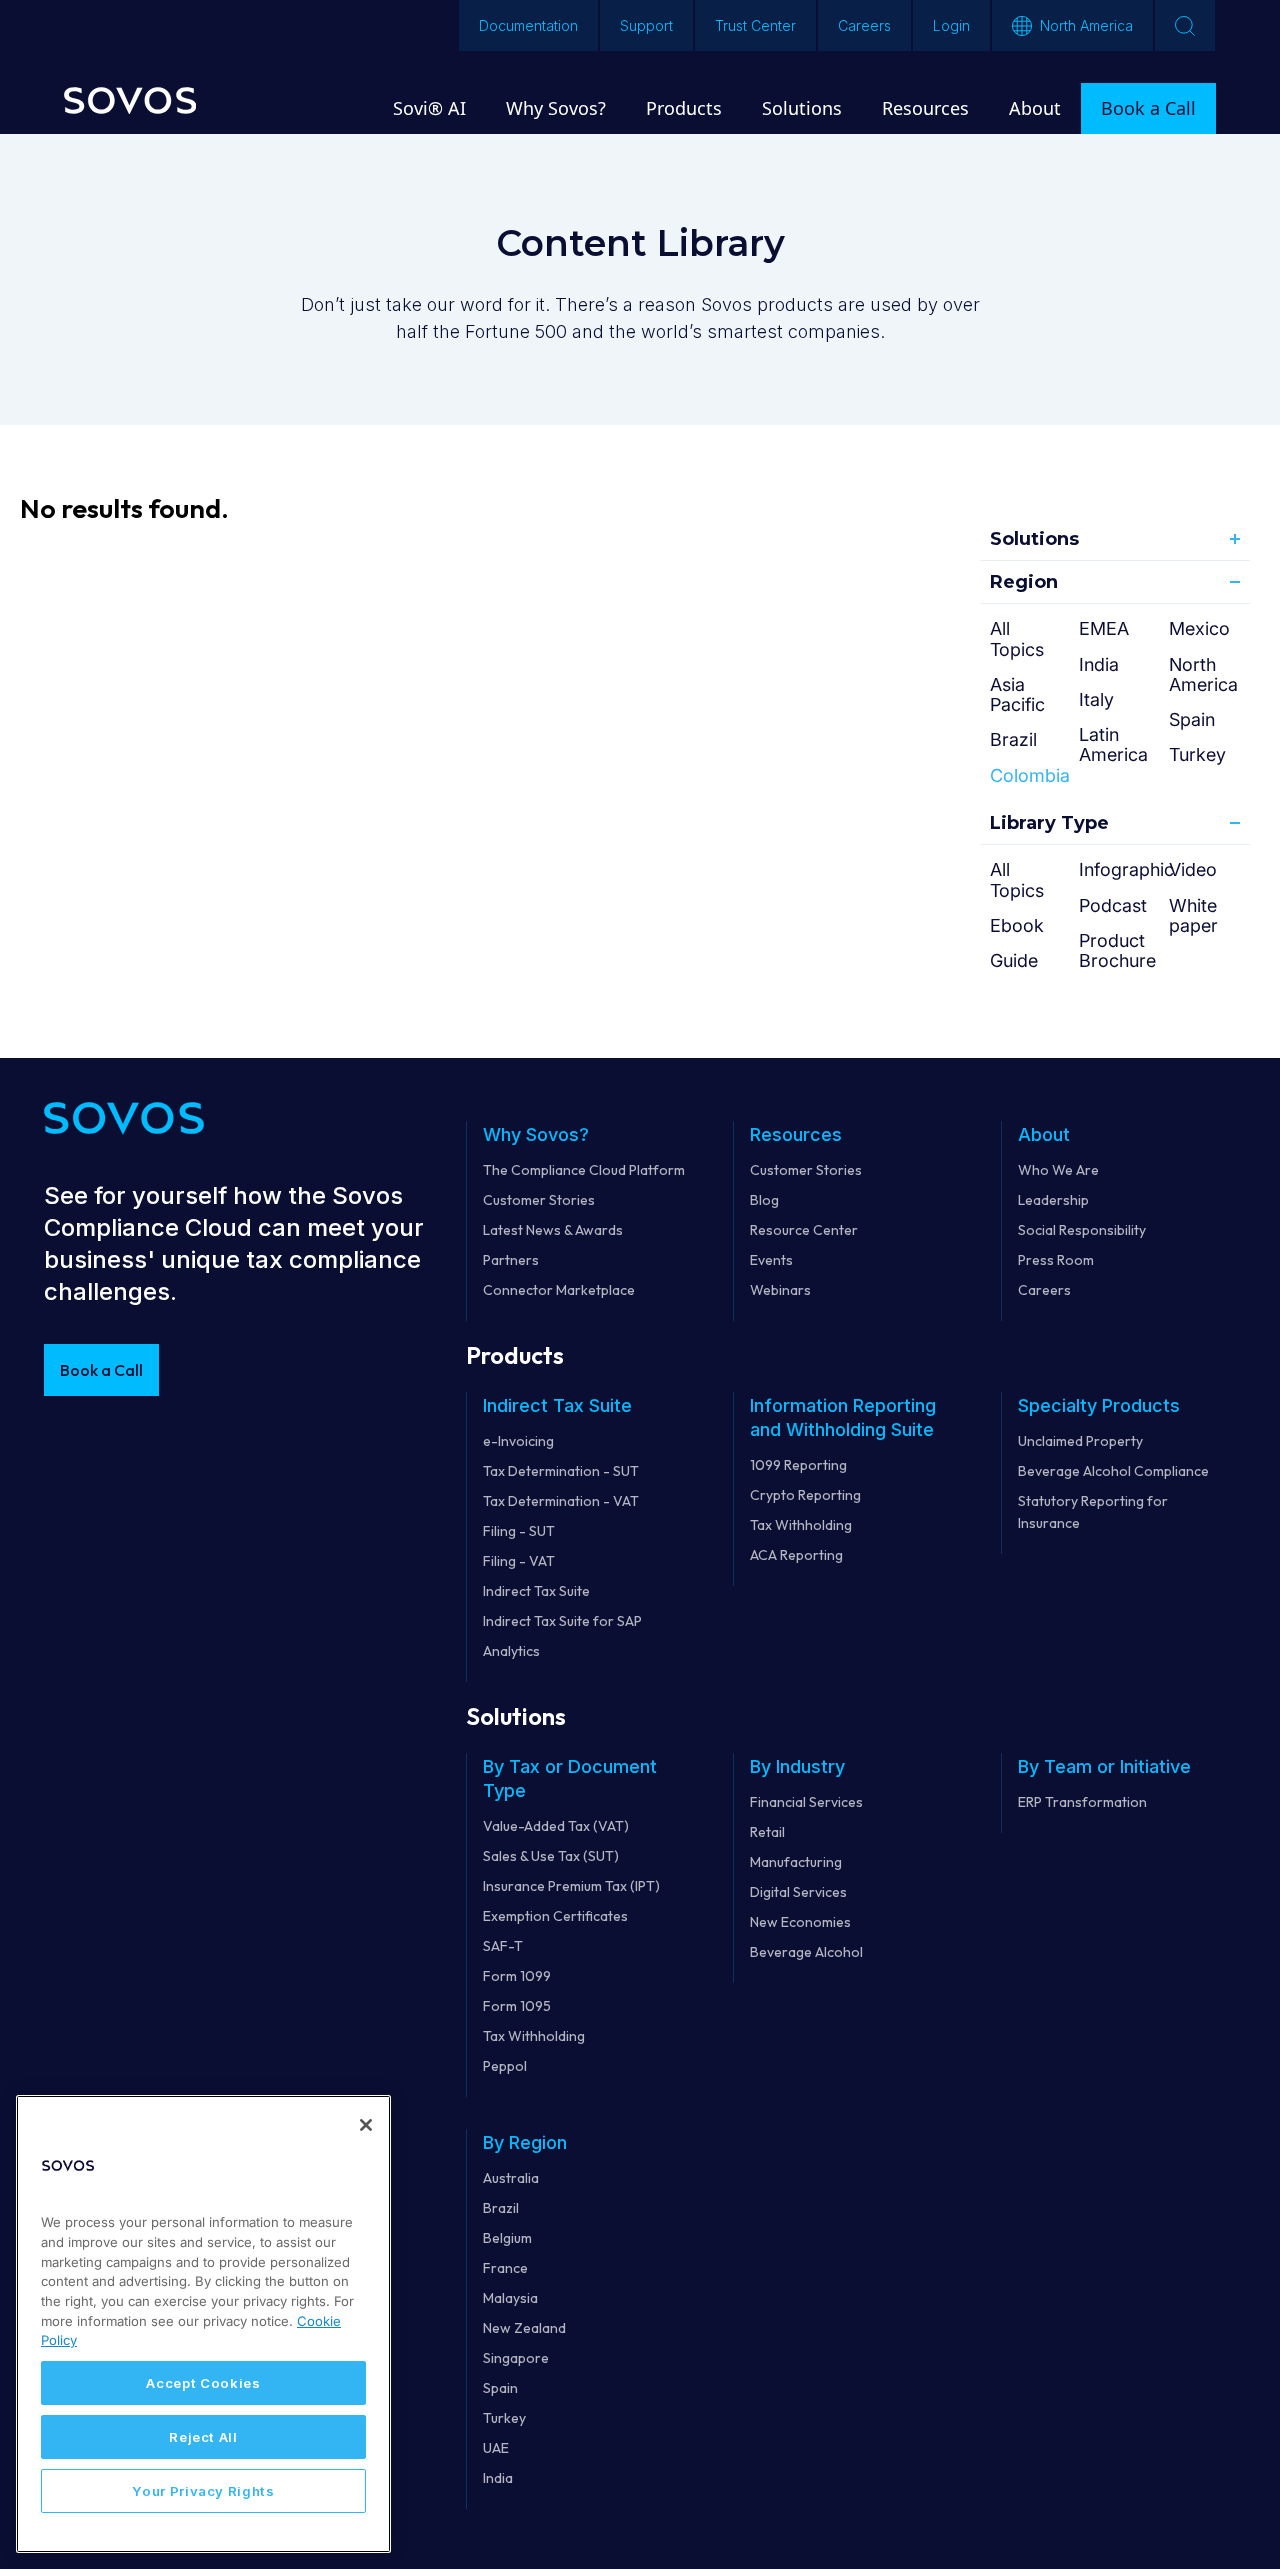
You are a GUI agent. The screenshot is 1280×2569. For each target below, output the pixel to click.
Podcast (1113, 905)
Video (1193, 869)
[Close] (366, 2125)
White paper (1193, 915)
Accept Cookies (203, 2383)
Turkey (1197, 754)
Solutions (1034, 539)
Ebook (1017, 925)
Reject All (203, 2437)
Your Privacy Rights (203, 2491)
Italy (1096, 699)
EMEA (1104, 628)
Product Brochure (1117, 950)
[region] (203, 2324)
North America (1203, 674)
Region (1024, 582)
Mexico (1199, 628)
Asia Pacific (1017, 694)
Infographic (1126, 869)
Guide (1014, 960)
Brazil (1013, 739)
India (1099, 664)
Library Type (1049, 823)
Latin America (1113, 744)
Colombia (1030, 775)
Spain (1192, 719)
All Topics (1017, 638)
